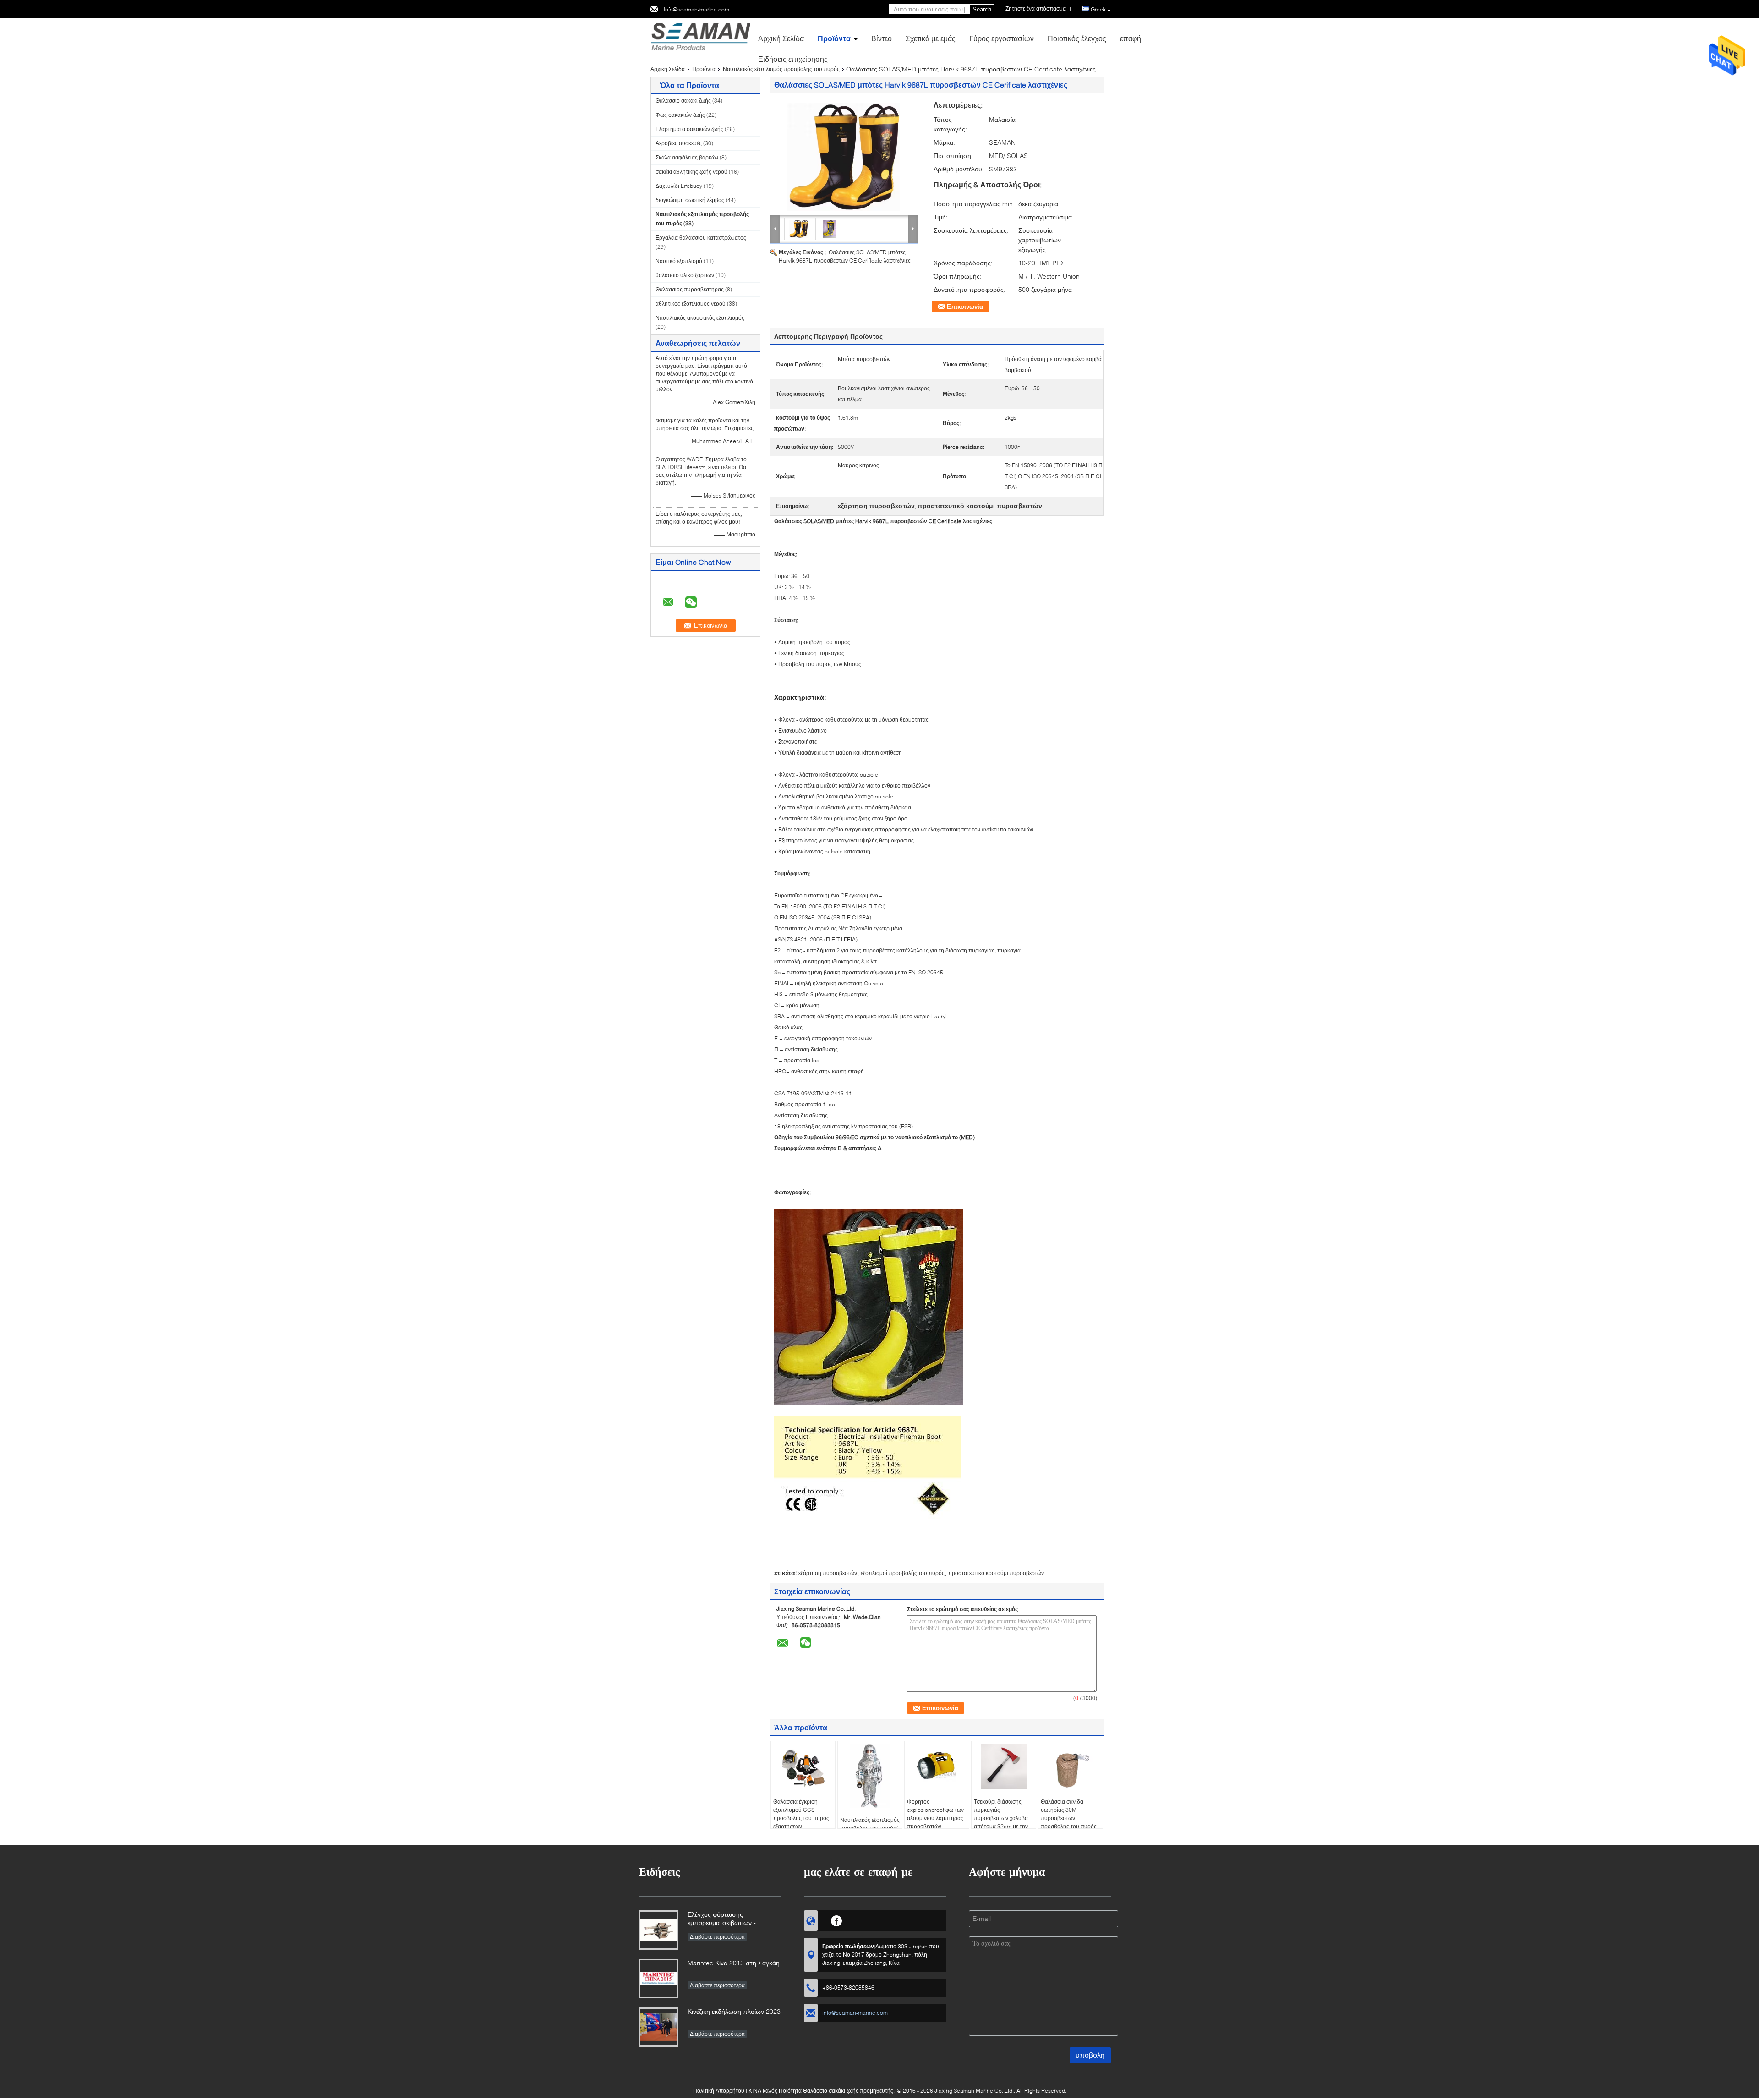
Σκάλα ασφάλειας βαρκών (687, 157)
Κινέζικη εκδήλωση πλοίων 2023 (734, 2011)
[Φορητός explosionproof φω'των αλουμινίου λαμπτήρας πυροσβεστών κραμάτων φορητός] (937, 1766)
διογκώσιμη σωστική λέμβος (690, 200)
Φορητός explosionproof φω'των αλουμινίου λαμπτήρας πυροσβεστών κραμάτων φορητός (935, 1818)
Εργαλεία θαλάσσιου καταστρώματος (701, 238)
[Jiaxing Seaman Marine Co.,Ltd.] (701, 36)
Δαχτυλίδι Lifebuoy (679, 186)
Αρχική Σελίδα (781, 38)
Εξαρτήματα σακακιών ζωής (689, 129)
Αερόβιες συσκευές (679, 143)
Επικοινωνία (965, 306)
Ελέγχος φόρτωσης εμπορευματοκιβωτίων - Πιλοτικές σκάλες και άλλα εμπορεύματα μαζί (724, 1919)
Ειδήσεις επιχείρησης (793, 59)
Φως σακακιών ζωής (680, 115)
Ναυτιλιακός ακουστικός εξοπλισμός (700, 318)
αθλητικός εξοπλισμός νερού (691, 304)
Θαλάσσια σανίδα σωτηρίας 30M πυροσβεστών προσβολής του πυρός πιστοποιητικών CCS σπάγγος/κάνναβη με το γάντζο (1070, 1826)
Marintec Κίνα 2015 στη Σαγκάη (734, 1963)
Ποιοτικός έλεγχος (1077, 38)
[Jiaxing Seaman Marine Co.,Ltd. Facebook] (837, 1920)
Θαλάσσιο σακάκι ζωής (683, 101)
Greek (1098, 9)
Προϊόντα (834, 38)
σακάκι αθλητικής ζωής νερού (691, 172)
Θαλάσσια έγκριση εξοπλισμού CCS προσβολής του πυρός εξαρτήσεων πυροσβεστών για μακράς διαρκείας (801, 1822)
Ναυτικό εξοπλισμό (679, 261)
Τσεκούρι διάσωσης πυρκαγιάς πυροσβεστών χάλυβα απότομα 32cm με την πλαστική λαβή (1001, 1818)
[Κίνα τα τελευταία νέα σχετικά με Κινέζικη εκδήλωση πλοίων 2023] (659, 2027)
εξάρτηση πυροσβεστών (828, 1573)
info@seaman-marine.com (696, 9)
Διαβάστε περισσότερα (717, 1937)
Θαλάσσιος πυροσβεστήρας (690, 289)
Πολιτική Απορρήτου (719, 2091)
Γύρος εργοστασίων (1002, 38)
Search (982, 9)
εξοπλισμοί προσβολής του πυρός (903, 1573)
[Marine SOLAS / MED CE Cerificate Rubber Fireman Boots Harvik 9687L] (844, 157)
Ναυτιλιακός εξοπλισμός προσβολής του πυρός (781, 69)
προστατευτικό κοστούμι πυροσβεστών (996, 1573)
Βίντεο (882, 38)
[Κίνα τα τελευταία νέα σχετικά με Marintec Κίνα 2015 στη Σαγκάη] (659, 1979)
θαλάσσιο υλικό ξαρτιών (685, 275)
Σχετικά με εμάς (931, 38)
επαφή (1131, 38)
